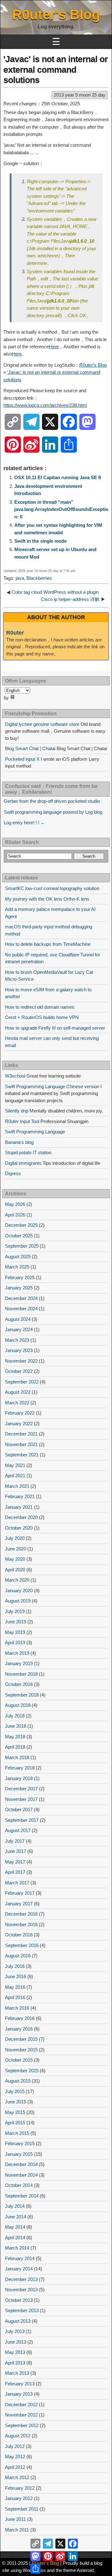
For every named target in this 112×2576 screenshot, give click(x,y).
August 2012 (18, 2436)
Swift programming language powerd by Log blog (53, 812)
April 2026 (15, 1215)
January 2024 (19, 1329)
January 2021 (19, 1507)
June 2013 (16, 2342)
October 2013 (19, 2300)
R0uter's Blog (56, 14)
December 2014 (21, 2164)
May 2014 (15, 2227)
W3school (15, 1076)
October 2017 (19, 1809)
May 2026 (15, 1204)
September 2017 (22, 1820)
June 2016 (16, 1976)
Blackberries (39, 578)
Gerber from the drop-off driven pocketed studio (52, 801)
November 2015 (21, 2050)
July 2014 (15, 2206)
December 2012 (21, 2405)
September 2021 (22, 1455)
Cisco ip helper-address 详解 (70, 599)
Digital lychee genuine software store (42, 724)
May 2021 (15, 1465)
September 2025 (22, 1246)
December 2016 (21, 1914)
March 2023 (17, 1340)
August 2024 (18, 1319)
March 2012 (17, 2477)
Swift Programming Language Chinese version (52, 1086)
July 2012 (15, 2446)
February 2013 (20, 2384)
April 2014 (15, 2238)
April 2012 (15, 2467)
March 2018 (17, 1757)
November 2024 (21, 1309)
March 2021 (17, 1486)
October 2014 (19, 2185)
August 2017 (18, 1830)
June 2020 (16, 1549)
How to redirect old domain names (40, 1007)
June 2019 (16, 1622)
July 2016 (15, 1966)
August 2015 (18, 2081)
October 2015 (19, 2060)
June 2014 (16, 2217)
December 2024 (21, 1298)
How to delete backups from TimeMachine (48, 944)
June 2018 (16, 1726)
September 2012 (22, 2425)
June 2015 (16, 2102)
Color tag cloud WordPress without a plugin (55, 592)
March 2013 (17, 2373)
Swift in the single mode (40, 541)
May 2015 (15, 2112)
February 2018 (20, 1768)
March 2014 (17, 2248)
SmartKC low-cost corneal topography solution (52, 888)
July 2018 (15, 1716)
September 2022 (22, 1382)
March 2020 (17, 1580)
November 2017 (21, 1799)
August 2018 (18, 1705)
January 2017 (19, 1904)
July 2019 (15, 1611)
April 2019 (15, 1643)
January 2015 (19, 2154)
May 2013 (15, 2352)
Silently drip (17, 1111)
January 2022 (19, 1424)
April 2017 (15, 1872)
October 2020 (19, 1528)
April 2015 (15, 2123)
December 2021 (21, 1434)
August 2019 (18, 1601)
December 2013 (21, 2279)
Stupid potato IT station (28, 1152)
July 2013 (15, 2331)
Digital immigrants (23, 1163)
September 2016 (22, 1945)
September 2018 (22, 1695)
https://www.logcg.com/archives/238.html (45, 405)
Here (54, 347)
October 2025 (19, 1236)
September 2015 (22, 2071)
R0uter (15, 633)
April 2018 (15, 1747)
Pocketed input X (22, 759)
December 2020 (21, 1517)
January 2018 (19, 1778)
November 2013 (21, 2290)
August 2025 (18, 1257)
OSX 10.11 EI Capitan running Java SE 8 (58, 477)
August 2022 (18, 1392)
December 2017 (21, 1789)
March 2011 (17, 2530)
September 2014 (22, 2196)
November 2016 (21, 1924)
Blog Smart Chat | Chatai (30, 748)
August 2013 (18, 2321)
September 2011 (22, 2509)
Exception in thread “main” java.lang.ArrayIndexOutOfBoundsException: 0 (61, 509)
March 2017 (17, 1883)
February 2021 (20, 1496)
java (20, 578)
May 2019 (15, 1632)
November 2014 (21, 2175)
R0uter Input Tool (22, 1121)
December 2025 (21, 1225)
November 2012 (21, 2415)
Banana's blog (19, 1142)
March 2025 (17, 1267)
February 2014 (20, 2258)
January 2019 (19, 1663)
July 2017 (15, 1841)
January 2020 (19, 1590)
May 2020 (15, 1559)
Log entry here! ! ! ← (24, 823)
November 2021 (21, 1444)
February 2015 (20, 2143)
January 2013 (19, 2394)
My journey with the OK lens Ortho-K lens (47, 899)
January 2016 (19, 2029)
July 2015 (15, 2091)
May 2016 (15, 1987)
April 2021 (15, 1476)
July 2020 (15, 1538)
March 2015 (17, 2133)
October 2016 (19, 1935)
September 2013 (22, 2310)
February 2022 (20, 1413)
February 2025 (20, 1277)
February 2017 (20, 1893)
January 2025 (19, 1288)
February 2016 (20, 2018)
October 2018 (19, 1684)
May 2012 (15, 2457)
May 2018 (15, 1737)
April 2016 (15, 1997)
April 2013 (15, 2363)
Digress (13, 1173)
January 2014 (19, 2269)
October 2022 (19, 1371)
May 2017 (15, 1862)
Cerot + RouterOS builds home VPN (42, 1017)
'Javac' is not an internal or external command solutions (56, 69)
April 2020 (15, 1570)
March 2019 (17, 1653)
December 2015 (21, 2039)
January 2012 (19, 2498)
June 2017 (16, 1851)
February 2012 (20, 2488)
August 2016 (18, 1956)
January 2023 (19, 1350)
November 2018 (21, 1674)
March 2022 (17, 1403)
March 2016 (17, 2008)
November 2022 (21, 1361)
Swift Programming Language (35, 1132)
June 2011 (15, 2519)
